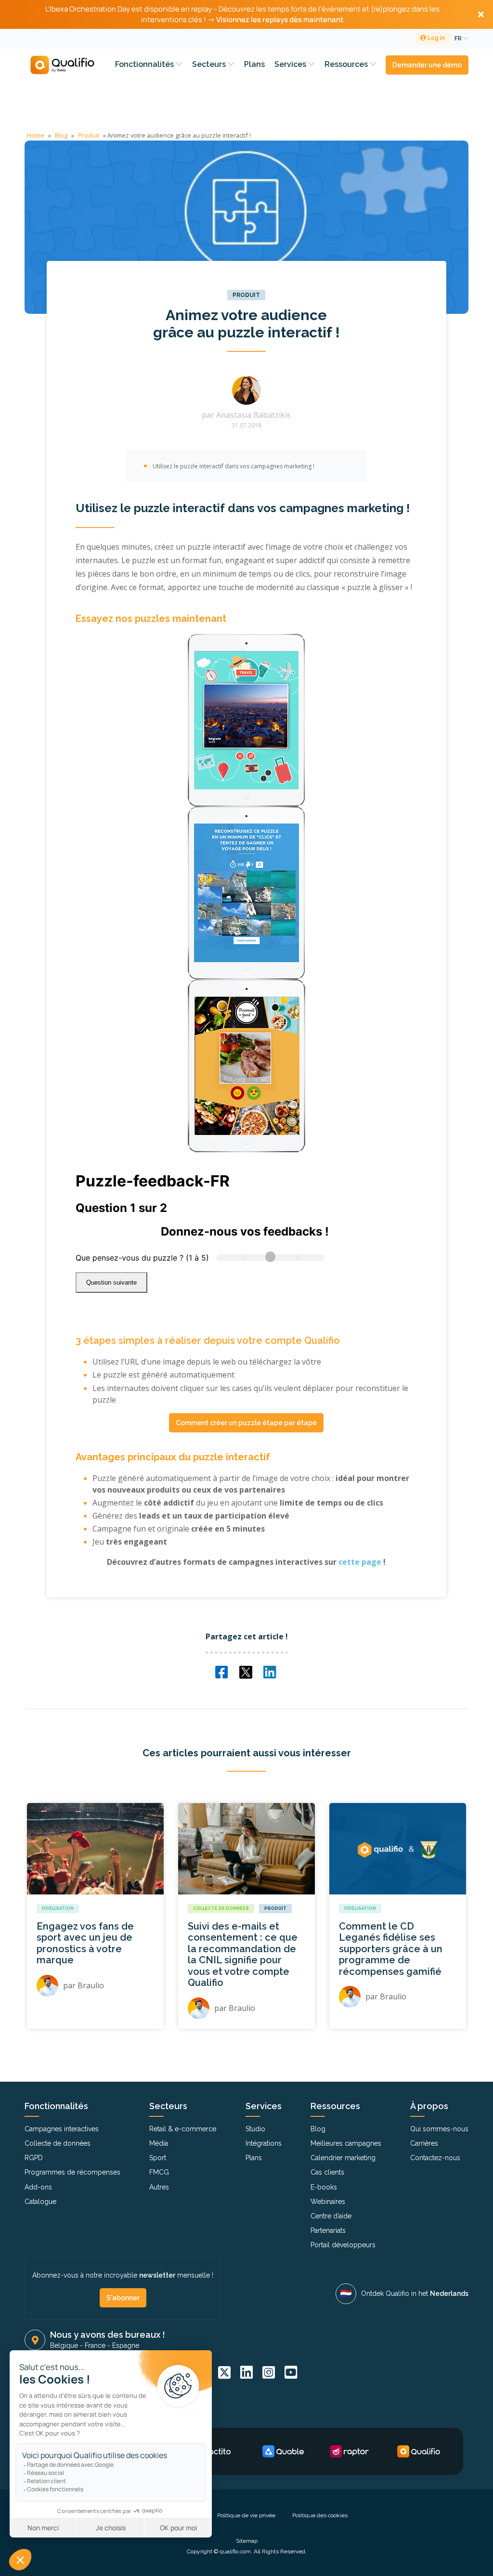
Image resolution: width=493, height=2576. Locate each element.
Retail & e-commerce (183, 2129)
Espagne (126, 2345)
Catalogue (40, 2202)
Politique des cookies (320, 2515)
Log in (435, 38)
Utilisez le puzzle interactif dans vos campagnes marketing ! (234, 466)
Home (36, 135)
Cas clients (327, 2172)
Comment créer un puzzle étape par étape (246, 1423)
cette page (360, 1562)
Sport (158, 2158)
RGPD (34, 2158)
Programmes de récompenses (72, 2172)
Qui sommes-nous (439, 2129)
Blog (61, 135)
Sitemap (247, 2541)
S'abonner (123, 2298)
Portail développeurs (343, 2245)
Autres (159, 2187)
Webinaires (328, 2202)
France (95, 2345)
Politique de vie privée (246, 2515)
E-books (324, 2187)
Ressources (347, 64)
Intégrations (264, 2143)
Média (159, 2143)
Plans (254, 64)
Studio (255, 2129)
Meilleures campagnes (346, 2143)
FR (459, 39)
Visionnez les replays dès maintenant (280, 19)
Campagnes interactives (62, 2129)
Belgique (64, 2345)
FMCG (159, 2172)
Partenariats (328, 2230)
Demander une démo (427, 65)
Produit (89, 135)
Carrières (424, 2143)
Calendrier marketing (343, 2158)
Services (291, 64)
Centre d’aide (331, 2216)
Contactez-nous (435, 2158)
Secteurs (210, 64)
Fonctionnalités (145, 64)
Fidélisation (58, 1908)
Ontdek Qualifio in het (415, 2293)
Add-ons (38, 2187)
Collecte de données (221, 1908)
